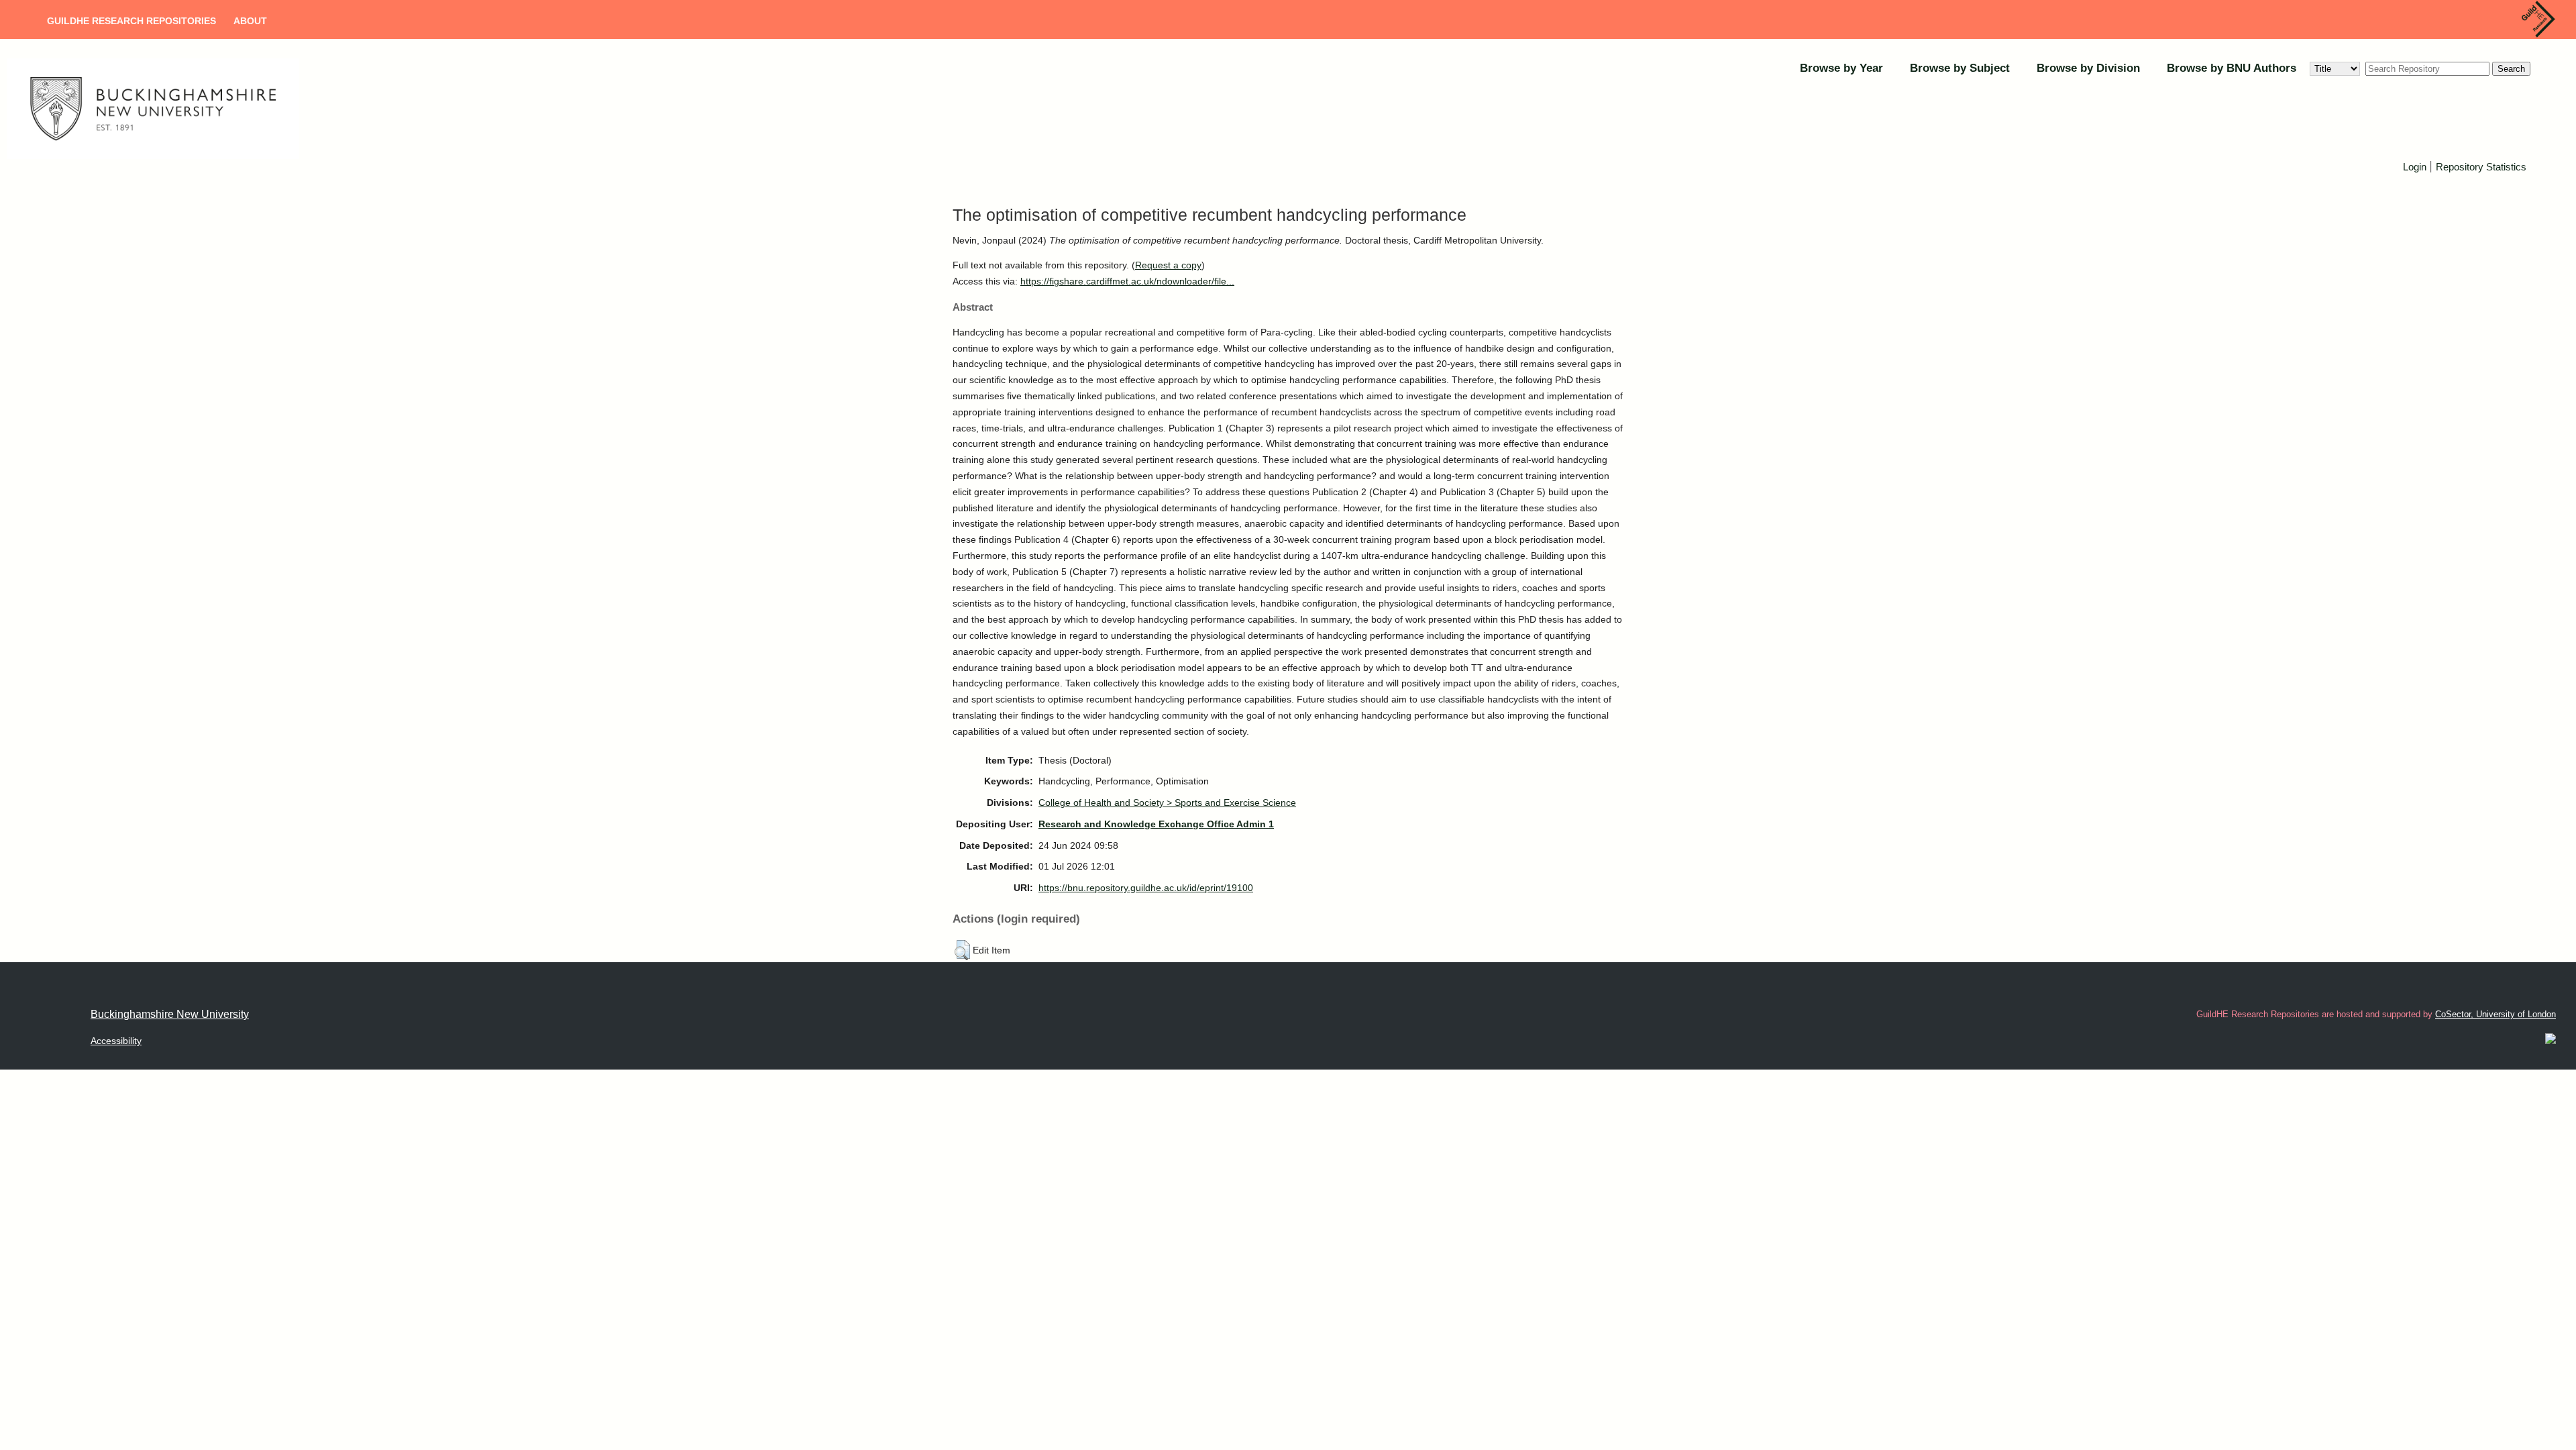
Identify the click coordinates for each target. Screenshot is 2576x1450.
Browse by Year (1841, 68)
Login (2415, 167)
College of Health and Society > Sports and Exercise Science (1167, 802)
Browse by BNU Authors (2232, 68)
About (250, 21)
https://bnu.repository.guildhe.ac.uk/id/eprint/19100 (1146, 888)
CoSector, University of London (2495, 1014)
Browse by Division (2088, 68)
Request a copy (1168, 265)
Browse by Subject (1960, 68)
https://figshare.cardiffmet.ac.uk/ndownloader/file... (1127, 281)
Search (2511, 69)
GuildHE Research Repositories (131, 21)
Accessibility (116, 1041)
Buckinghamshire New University (170, 1014)
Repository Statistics (2481, 167)
